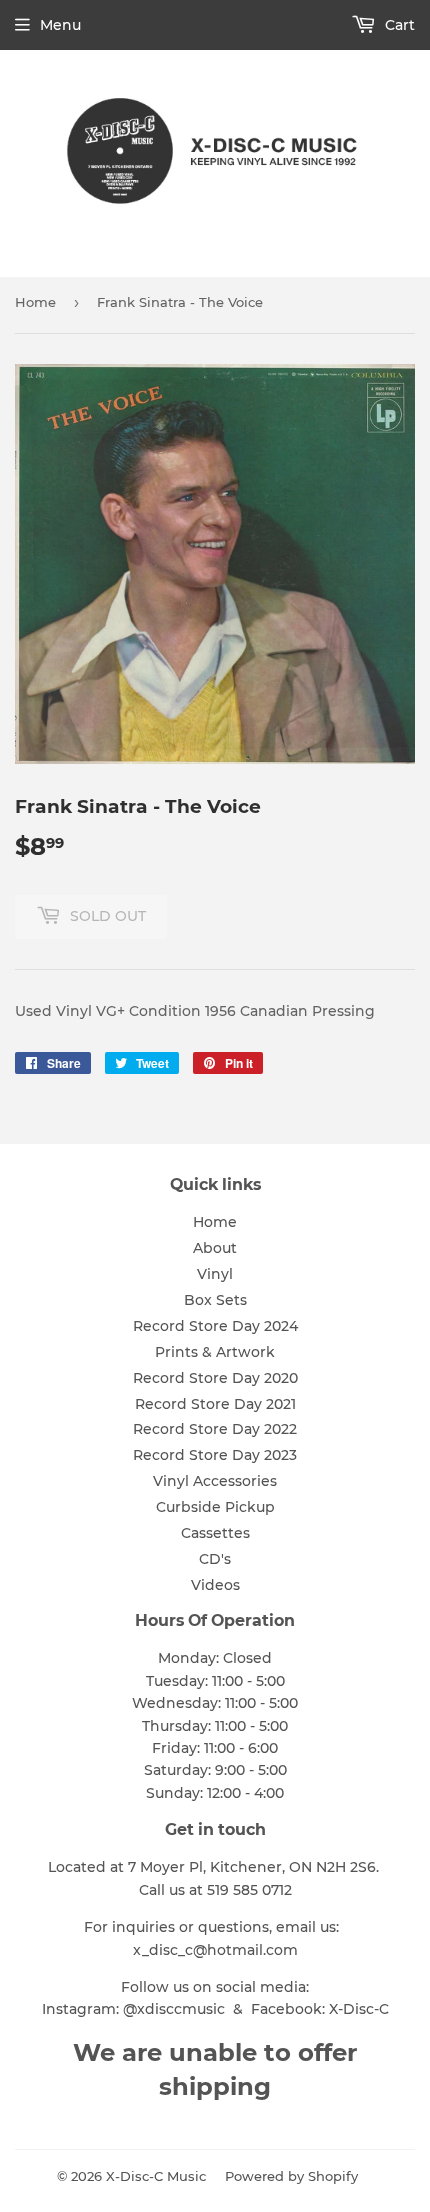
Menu (60, 25)
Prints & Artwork (215, 1352)
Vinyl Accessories (215, 1481)
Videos (215, 1585)
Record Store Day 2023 (215, 1455)
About (215, 1248)
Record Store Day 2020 (215, 1378)
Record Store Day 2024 (215, 1326)
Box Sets (215, 1300)
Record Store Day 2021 (215, 1404)
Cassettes (215, 1533)
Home (35, 302)
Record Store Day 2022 (215, 1429)
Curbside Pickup (215, 1507)
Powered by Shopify (291, 2176)
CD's (215, 1559)
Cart (398, 25)
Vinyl (215, 1274)
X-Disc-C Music (156, 2176)
